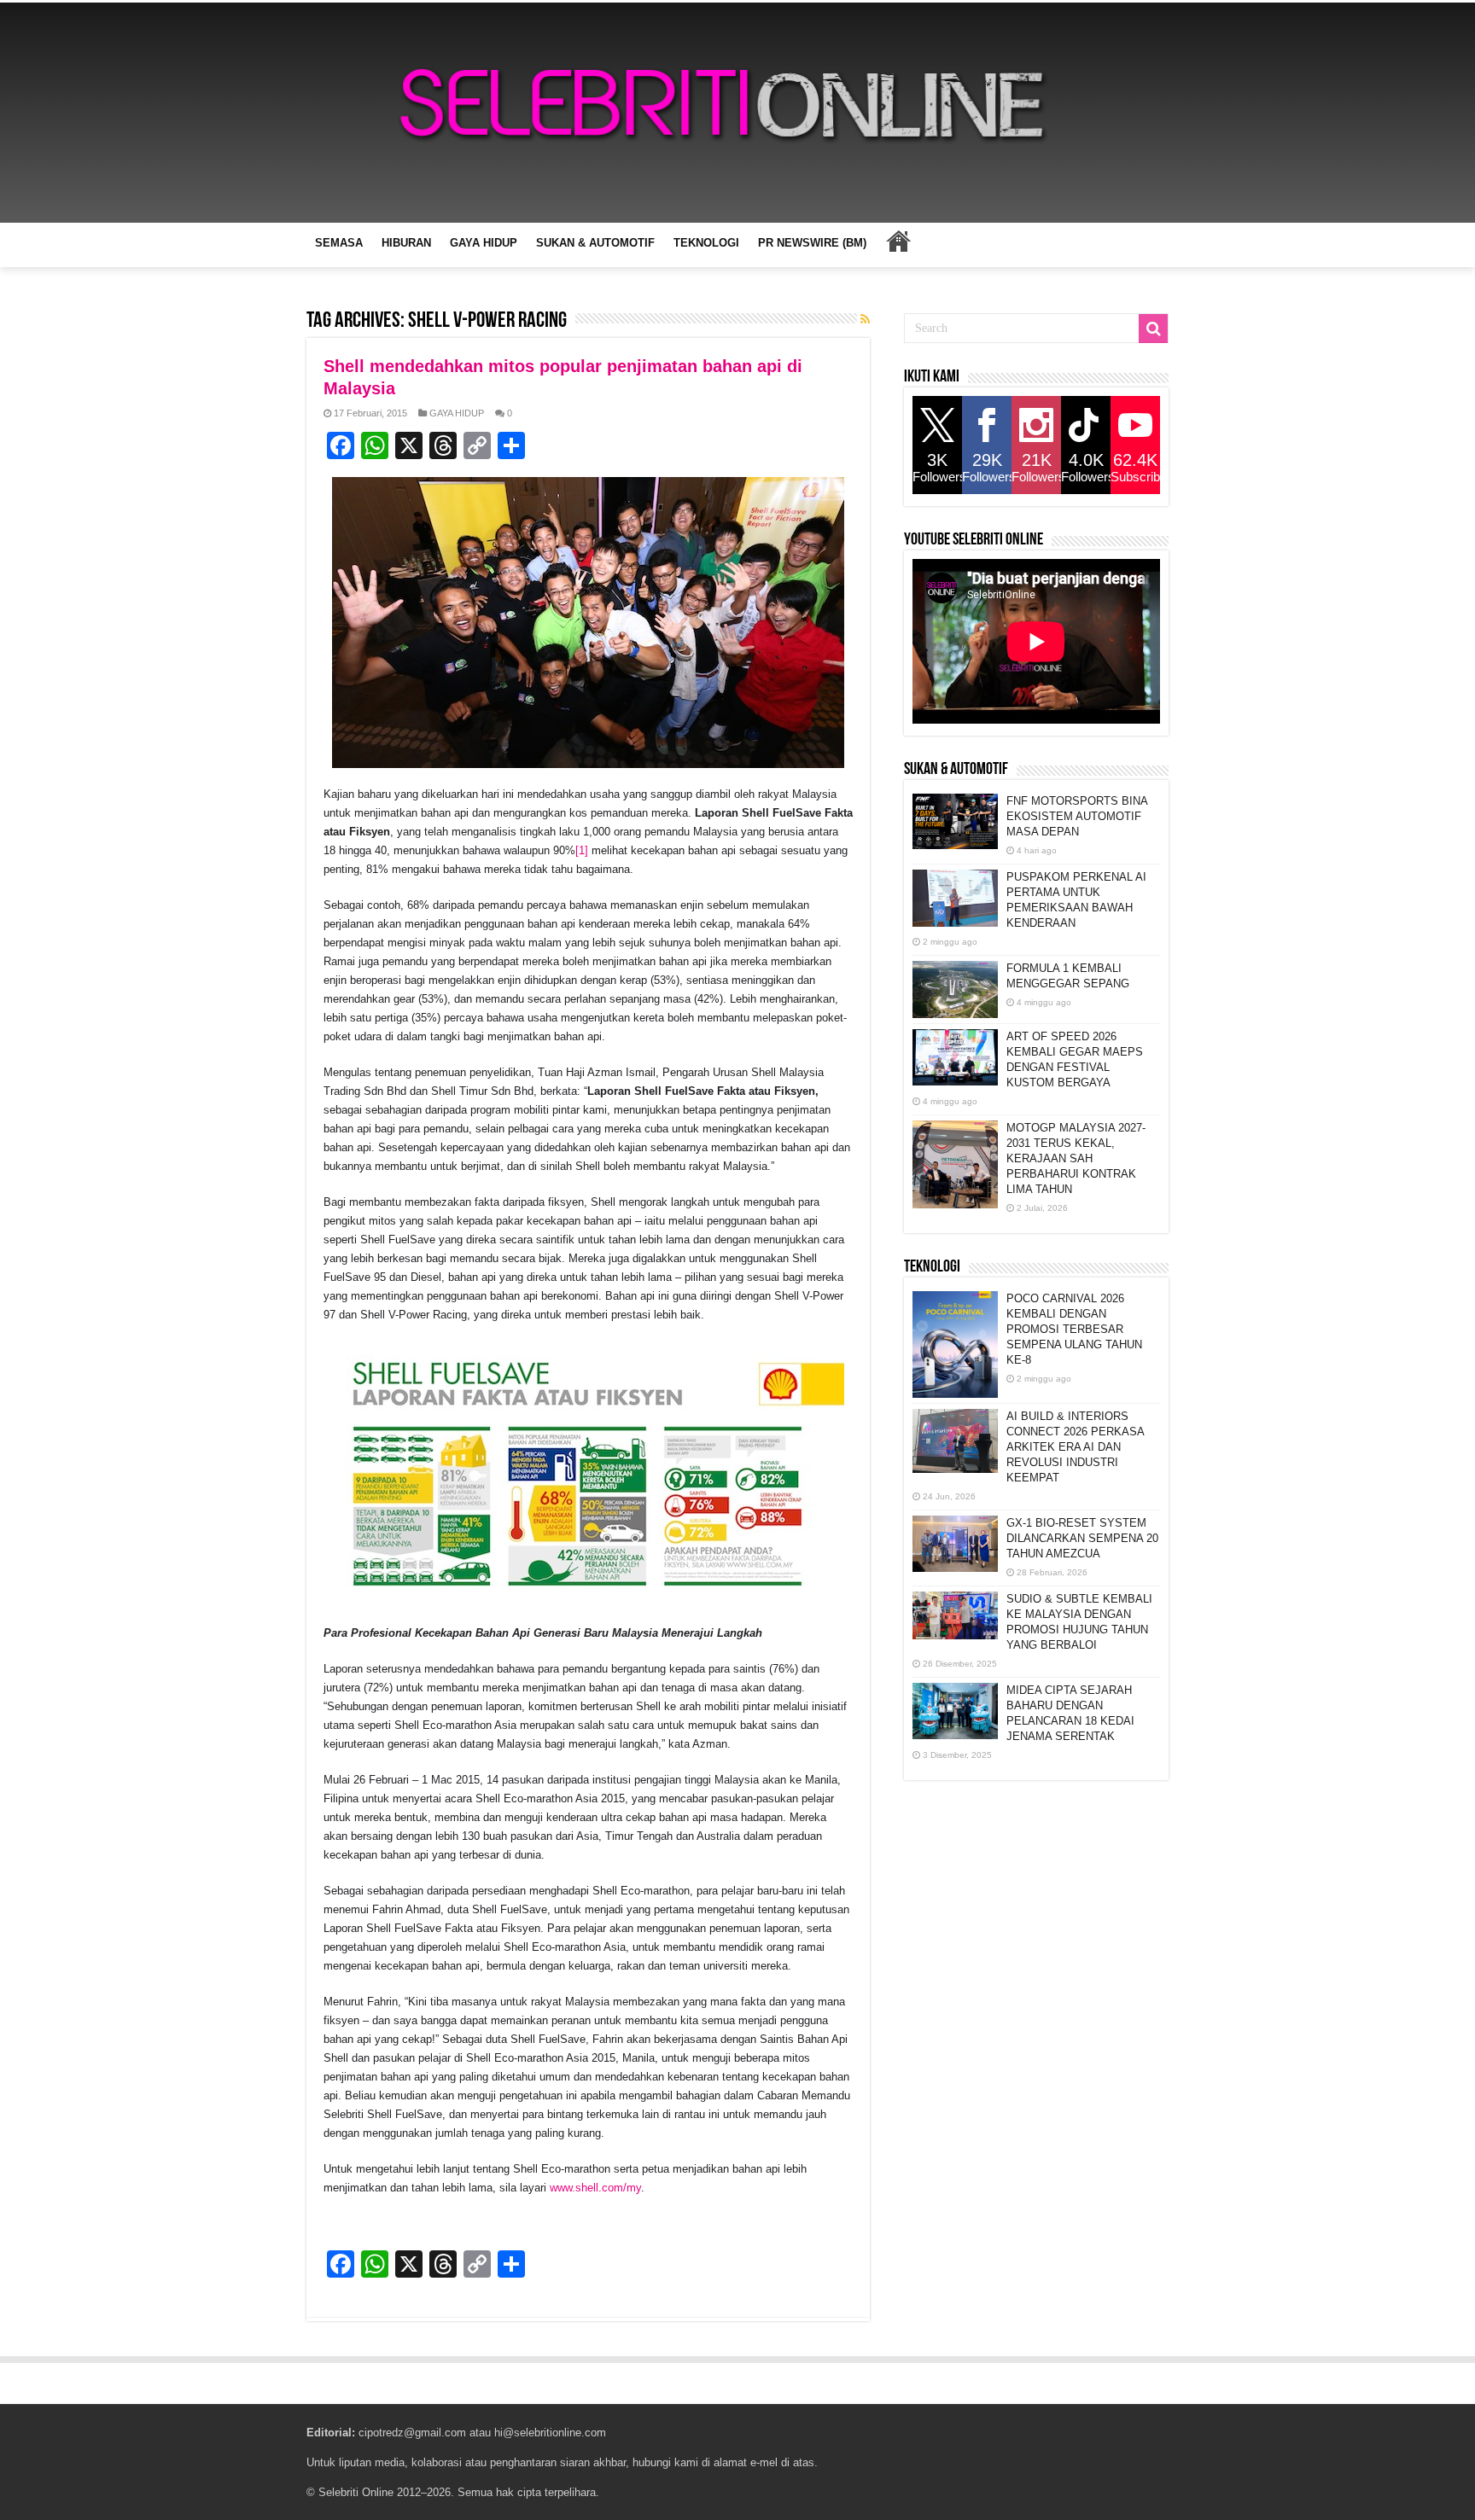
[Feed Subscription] (865, 319)
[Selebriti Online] (737, 113)
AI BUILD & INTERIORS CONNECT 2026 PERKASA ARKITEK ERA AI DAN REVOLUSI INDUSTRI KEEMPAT (1075, 1447)
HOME (898, 241)
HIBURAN (406, 243)
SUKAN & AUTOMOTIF (595, 243)
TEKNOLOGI (706, 243)
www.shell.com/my (595, 2188)
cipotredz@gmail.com (412, 2433)
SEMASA (339, 243)
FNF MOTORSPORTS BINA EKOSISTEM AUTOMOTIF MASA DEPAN (1077, 816)
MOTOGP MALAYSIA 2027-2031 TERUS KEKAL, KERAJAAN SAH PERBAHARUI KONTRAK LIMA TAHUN (1076, 1158)
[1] (582, 850)
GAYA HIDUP (484, 243)
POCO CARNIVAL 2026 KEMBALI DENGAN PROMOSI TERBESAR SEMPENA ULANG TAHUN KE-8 (1074, 1329)
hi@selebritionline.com (550, 2433)
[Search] (1153, 329)
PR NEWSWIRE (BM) (812, 243)
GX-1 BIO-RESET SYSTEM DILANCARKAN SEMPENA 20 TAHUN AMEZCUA (1082, 1538)
